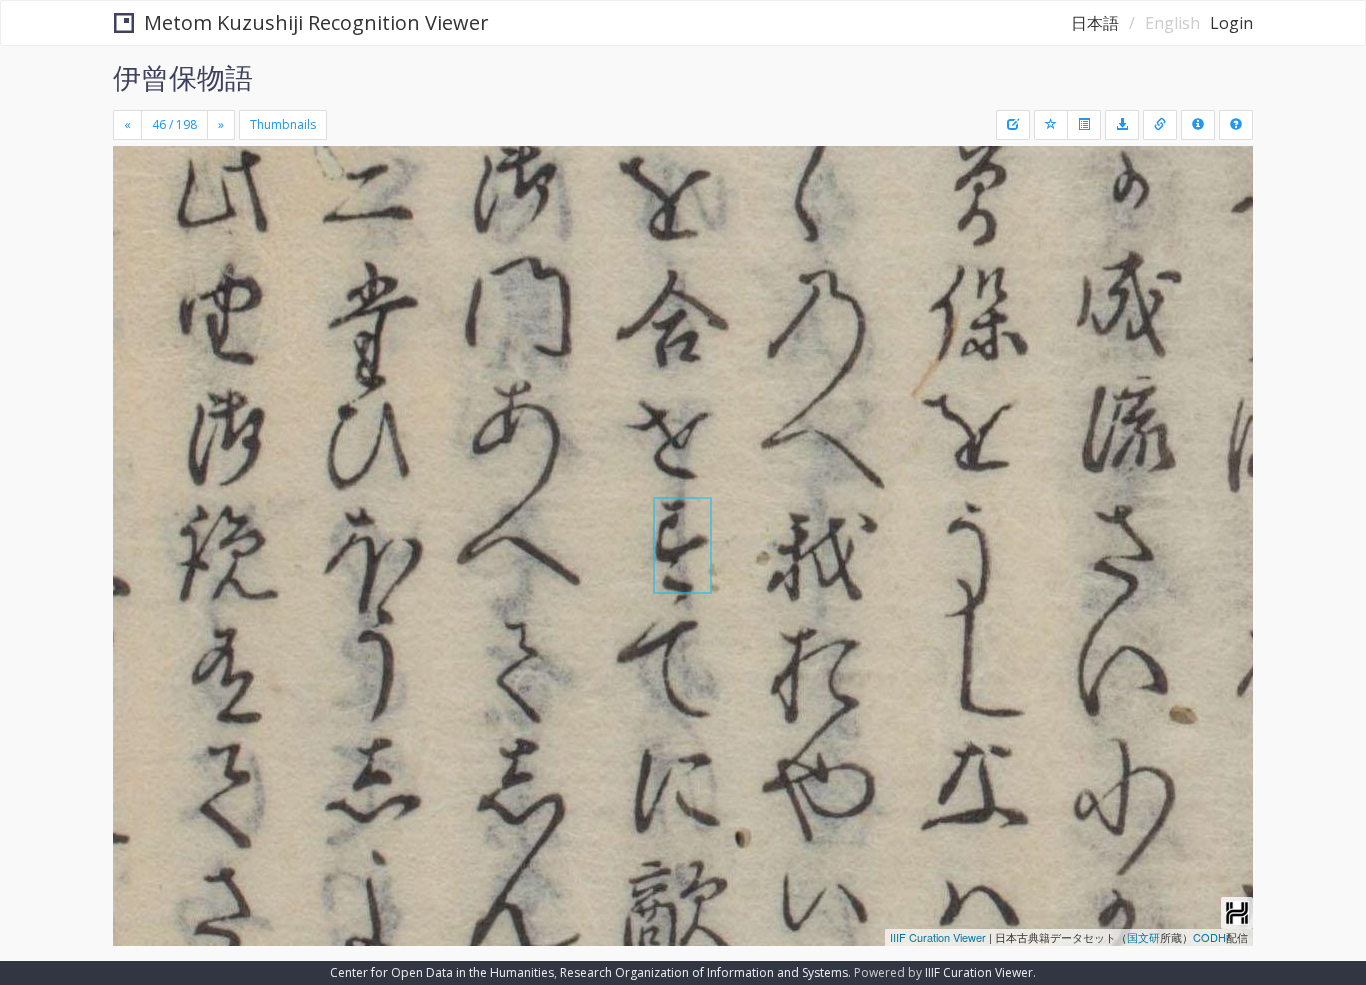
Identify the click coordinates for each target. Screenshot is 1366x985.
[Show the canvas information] (1160, 125)
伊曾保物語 (183, 77)
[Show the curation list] (1084, 125)
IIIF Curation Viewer (938, 937)
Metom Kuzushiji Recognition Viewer (316, 22)
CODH (1209, 937)
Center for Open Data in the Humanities (442, 972)
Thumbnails (283, 124)
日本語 (1095, 23)
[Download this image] (1122, 125)
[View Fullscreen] (136, 231)
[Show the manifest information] (1198, 125)
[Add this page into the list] (1051, 125)
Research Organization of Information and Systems (704, 972)
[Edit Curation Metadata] (1013, 125)
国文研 (1143, 937)
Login (1231, 23)
